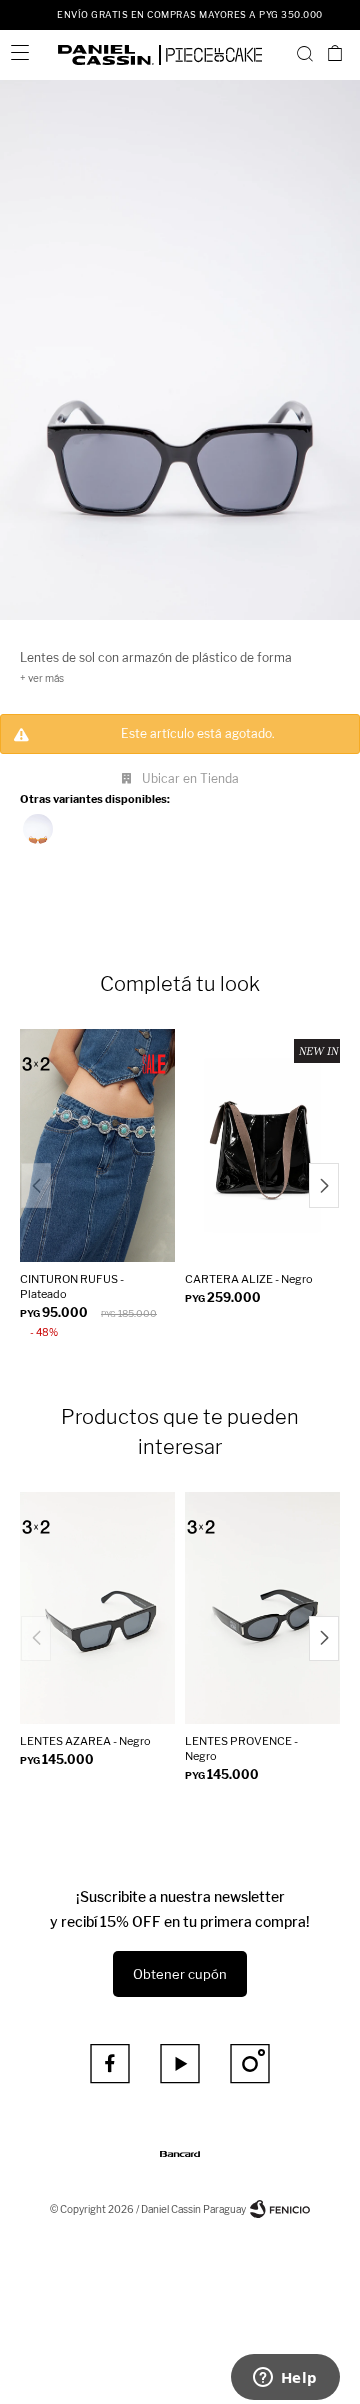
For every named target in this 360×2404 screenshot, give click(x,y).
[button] (305, 53)
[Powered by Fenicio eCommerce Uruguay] (280, 2209)
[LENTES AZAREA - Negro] (97, 1608)
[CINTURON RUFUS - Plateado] (97, 1145)
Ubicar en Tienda (190, 778)
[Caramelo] (38, 829)
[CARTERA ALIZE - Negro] (262, 1145)
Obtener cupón (180, 1974)
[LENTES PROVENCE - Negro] (262, 1608)
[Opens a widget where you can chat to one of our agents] (285, 2379)
